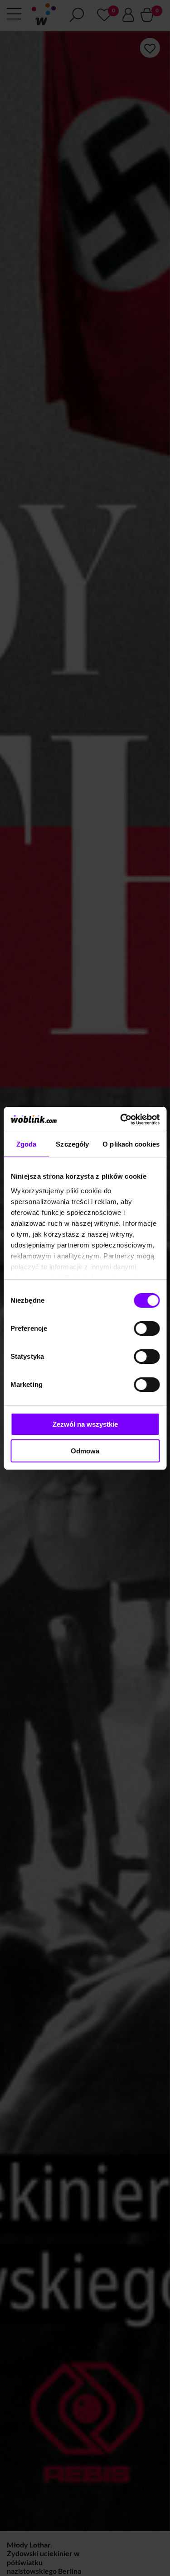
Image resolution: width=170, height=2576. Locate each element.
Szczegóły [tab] (72, 1144)
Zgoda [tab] (27, 1144)
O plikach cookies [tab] (131, 1144)
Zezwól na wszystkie (85, 1424)
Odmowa (85, 1451)
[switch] (147, 1328)
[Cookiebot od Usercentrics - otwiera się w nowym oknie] (121, 1119)
